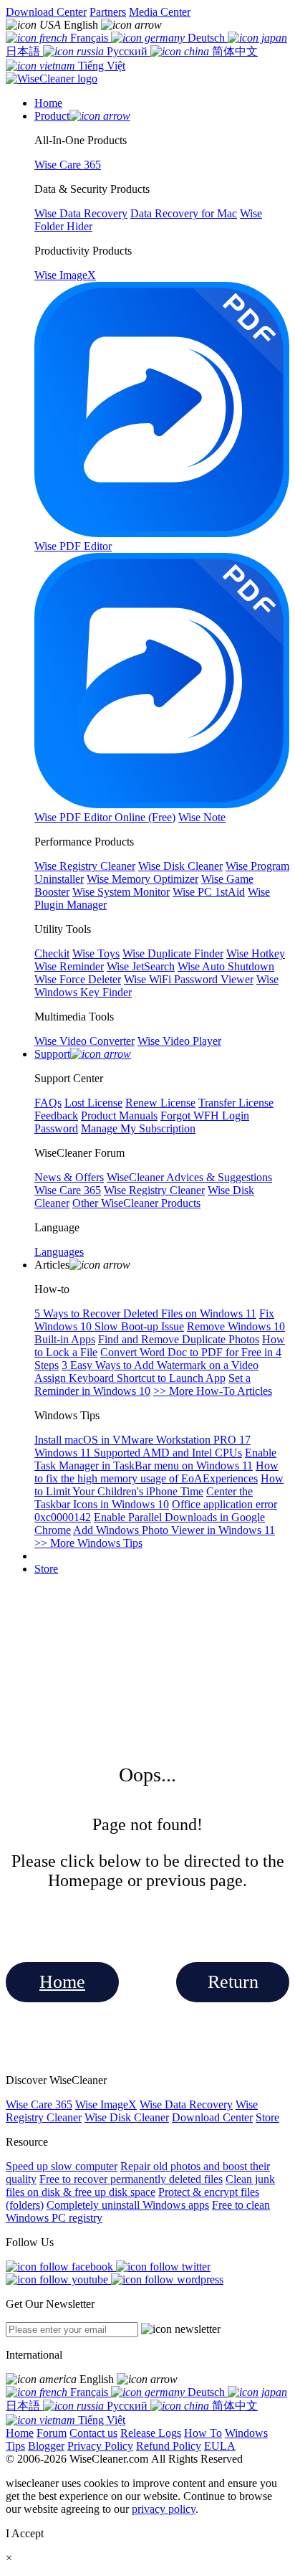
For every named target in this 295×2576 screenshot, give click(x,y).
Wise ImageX (106, 2104)
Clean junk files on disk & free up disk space (140, 2186)
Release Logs (151, 2433)
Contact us (93, 2433)
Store (46, 1569)
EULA (220, 2446)
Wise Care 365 (39, 2104)
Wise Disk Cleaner (127, 2117)
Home (62, 1982)
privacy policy (164, 2509)
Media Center (160, 12)
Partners (108, 12)
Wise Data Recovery (186, 2104)
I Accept (25, 2533)
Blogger (46, 2446)
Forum (52, 2433)
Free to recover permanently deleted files (131, 2179)
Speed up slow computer (62, 2166)
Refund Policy (169, 2446)
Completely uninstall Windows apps (128, 2205)
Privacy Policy (100, 2446)
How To (203, 2433)
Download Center (46, 12)
